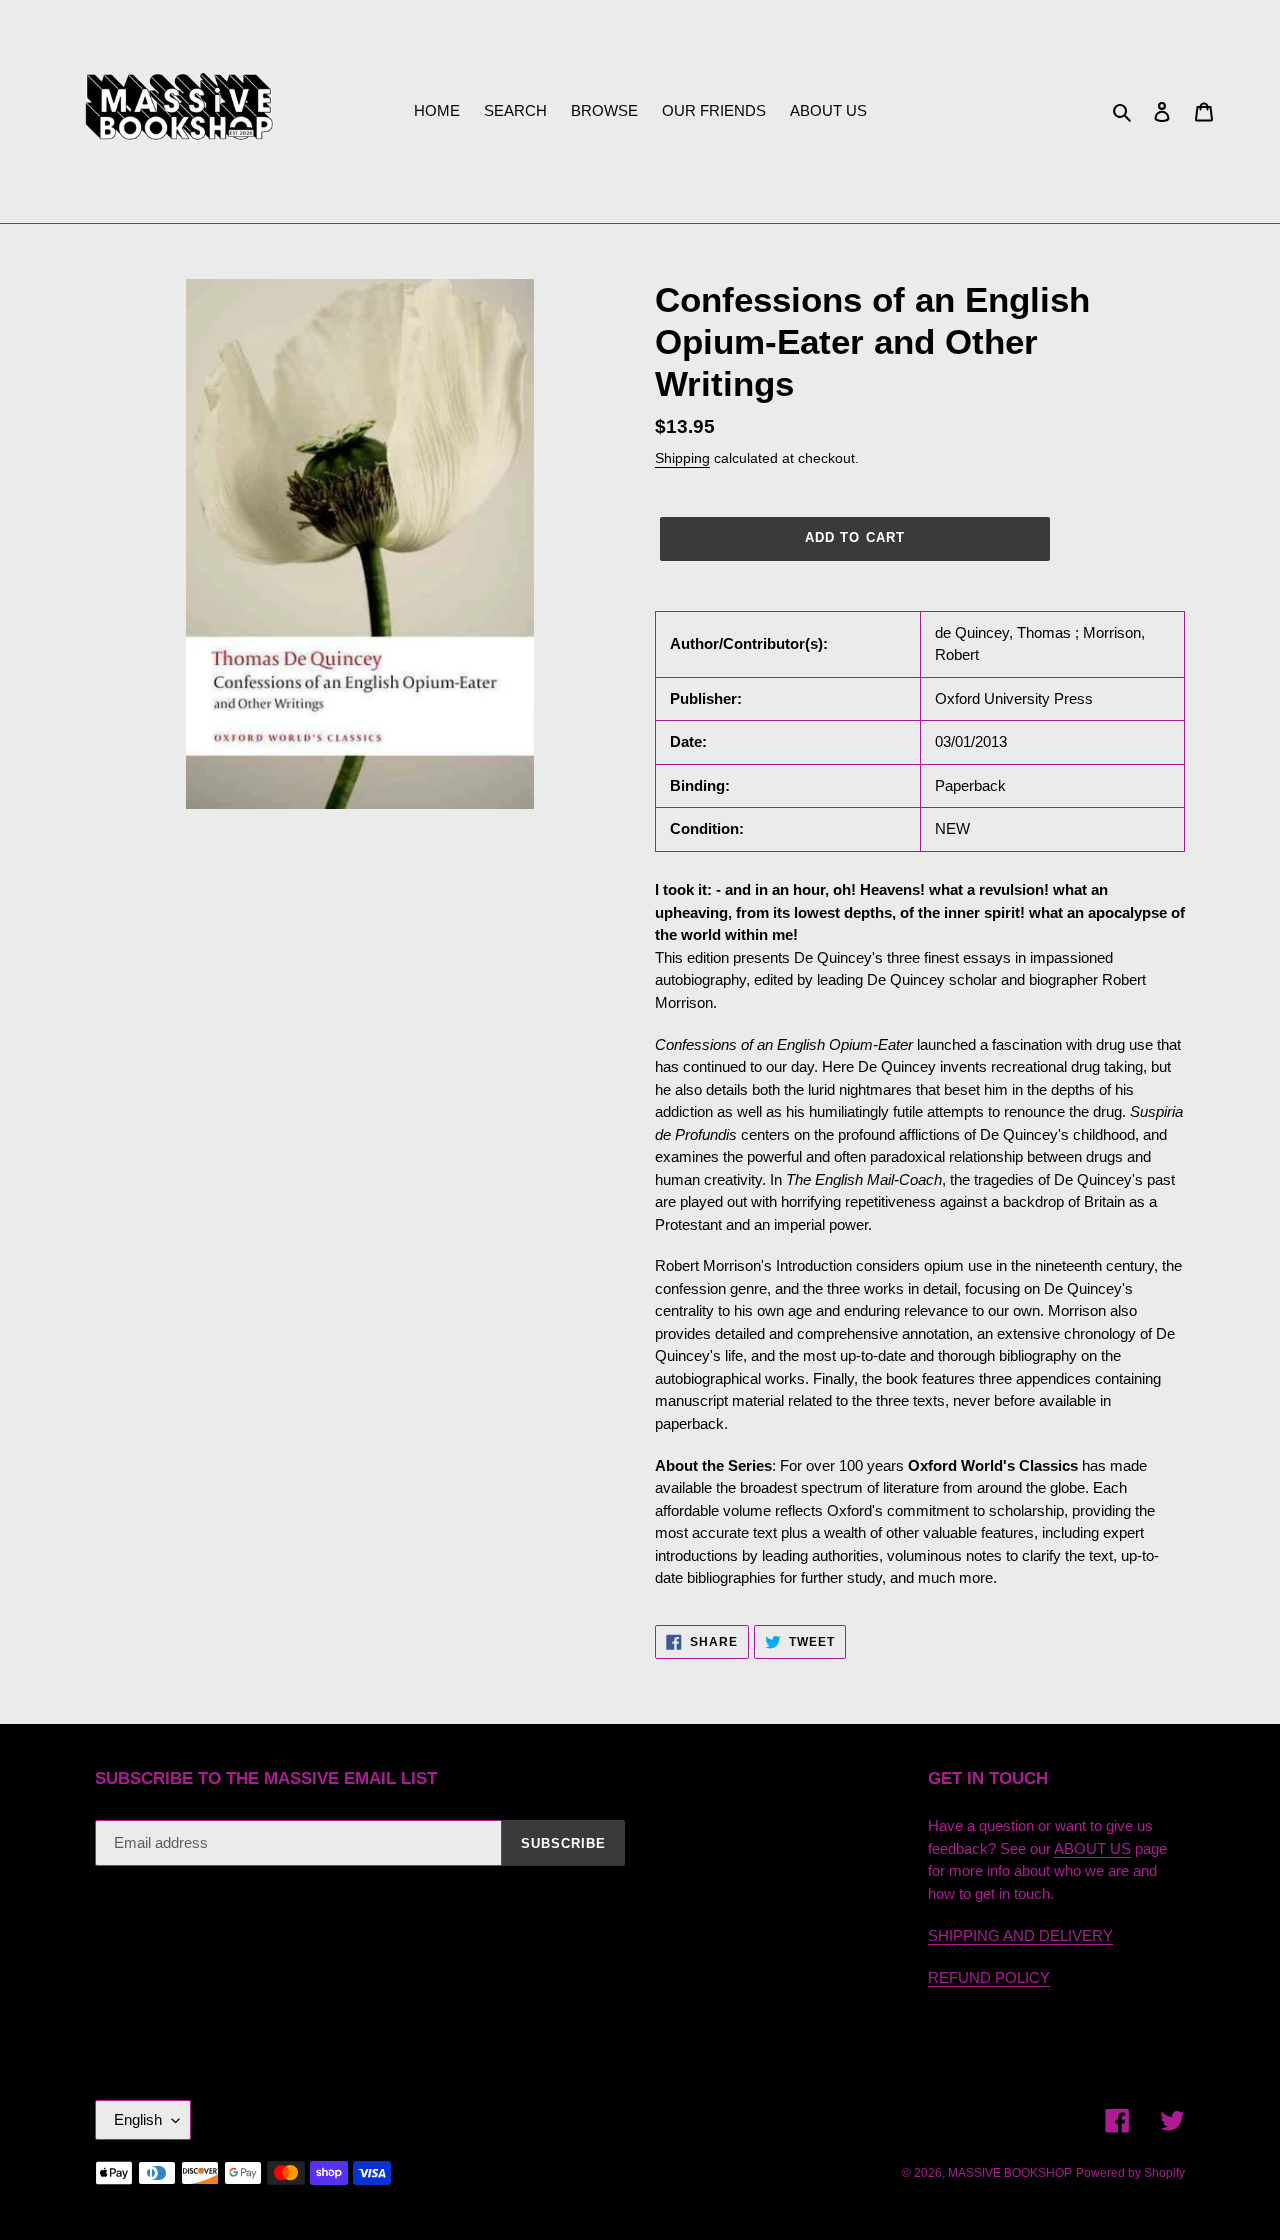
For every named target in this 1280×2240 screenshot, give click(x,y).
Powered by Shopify (1130, 2173)
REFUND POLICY (989, 1977)
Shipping (682, 458)
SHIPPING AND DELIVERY (1020, 1935)
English (138, 2119)
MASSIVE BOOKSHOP (1010, 2173)
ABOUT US (1092, 1848)
